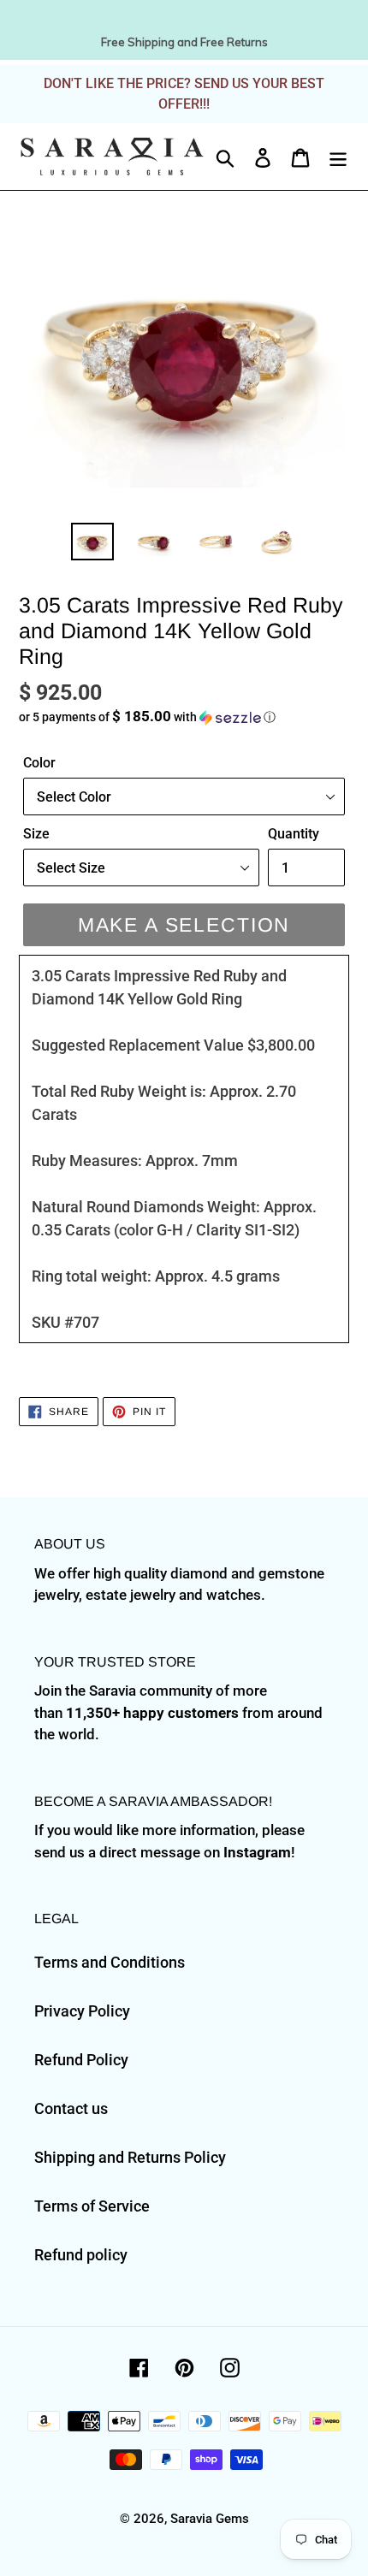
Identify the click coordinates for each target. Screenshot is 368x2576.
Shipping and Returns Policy (130, 2157)
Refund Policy (81, 2060)
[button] (184, 717)
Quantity (294, 834)
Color (39, 763)
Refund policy (81, 2255)
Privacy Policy (82, 2011)
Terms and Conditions (110, 1962)
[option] (92, 542)
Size (36, 834)
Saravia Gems (210, 2519)
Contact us (71, 2108)
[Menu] (338, 156)
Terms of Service (92, 2206)
